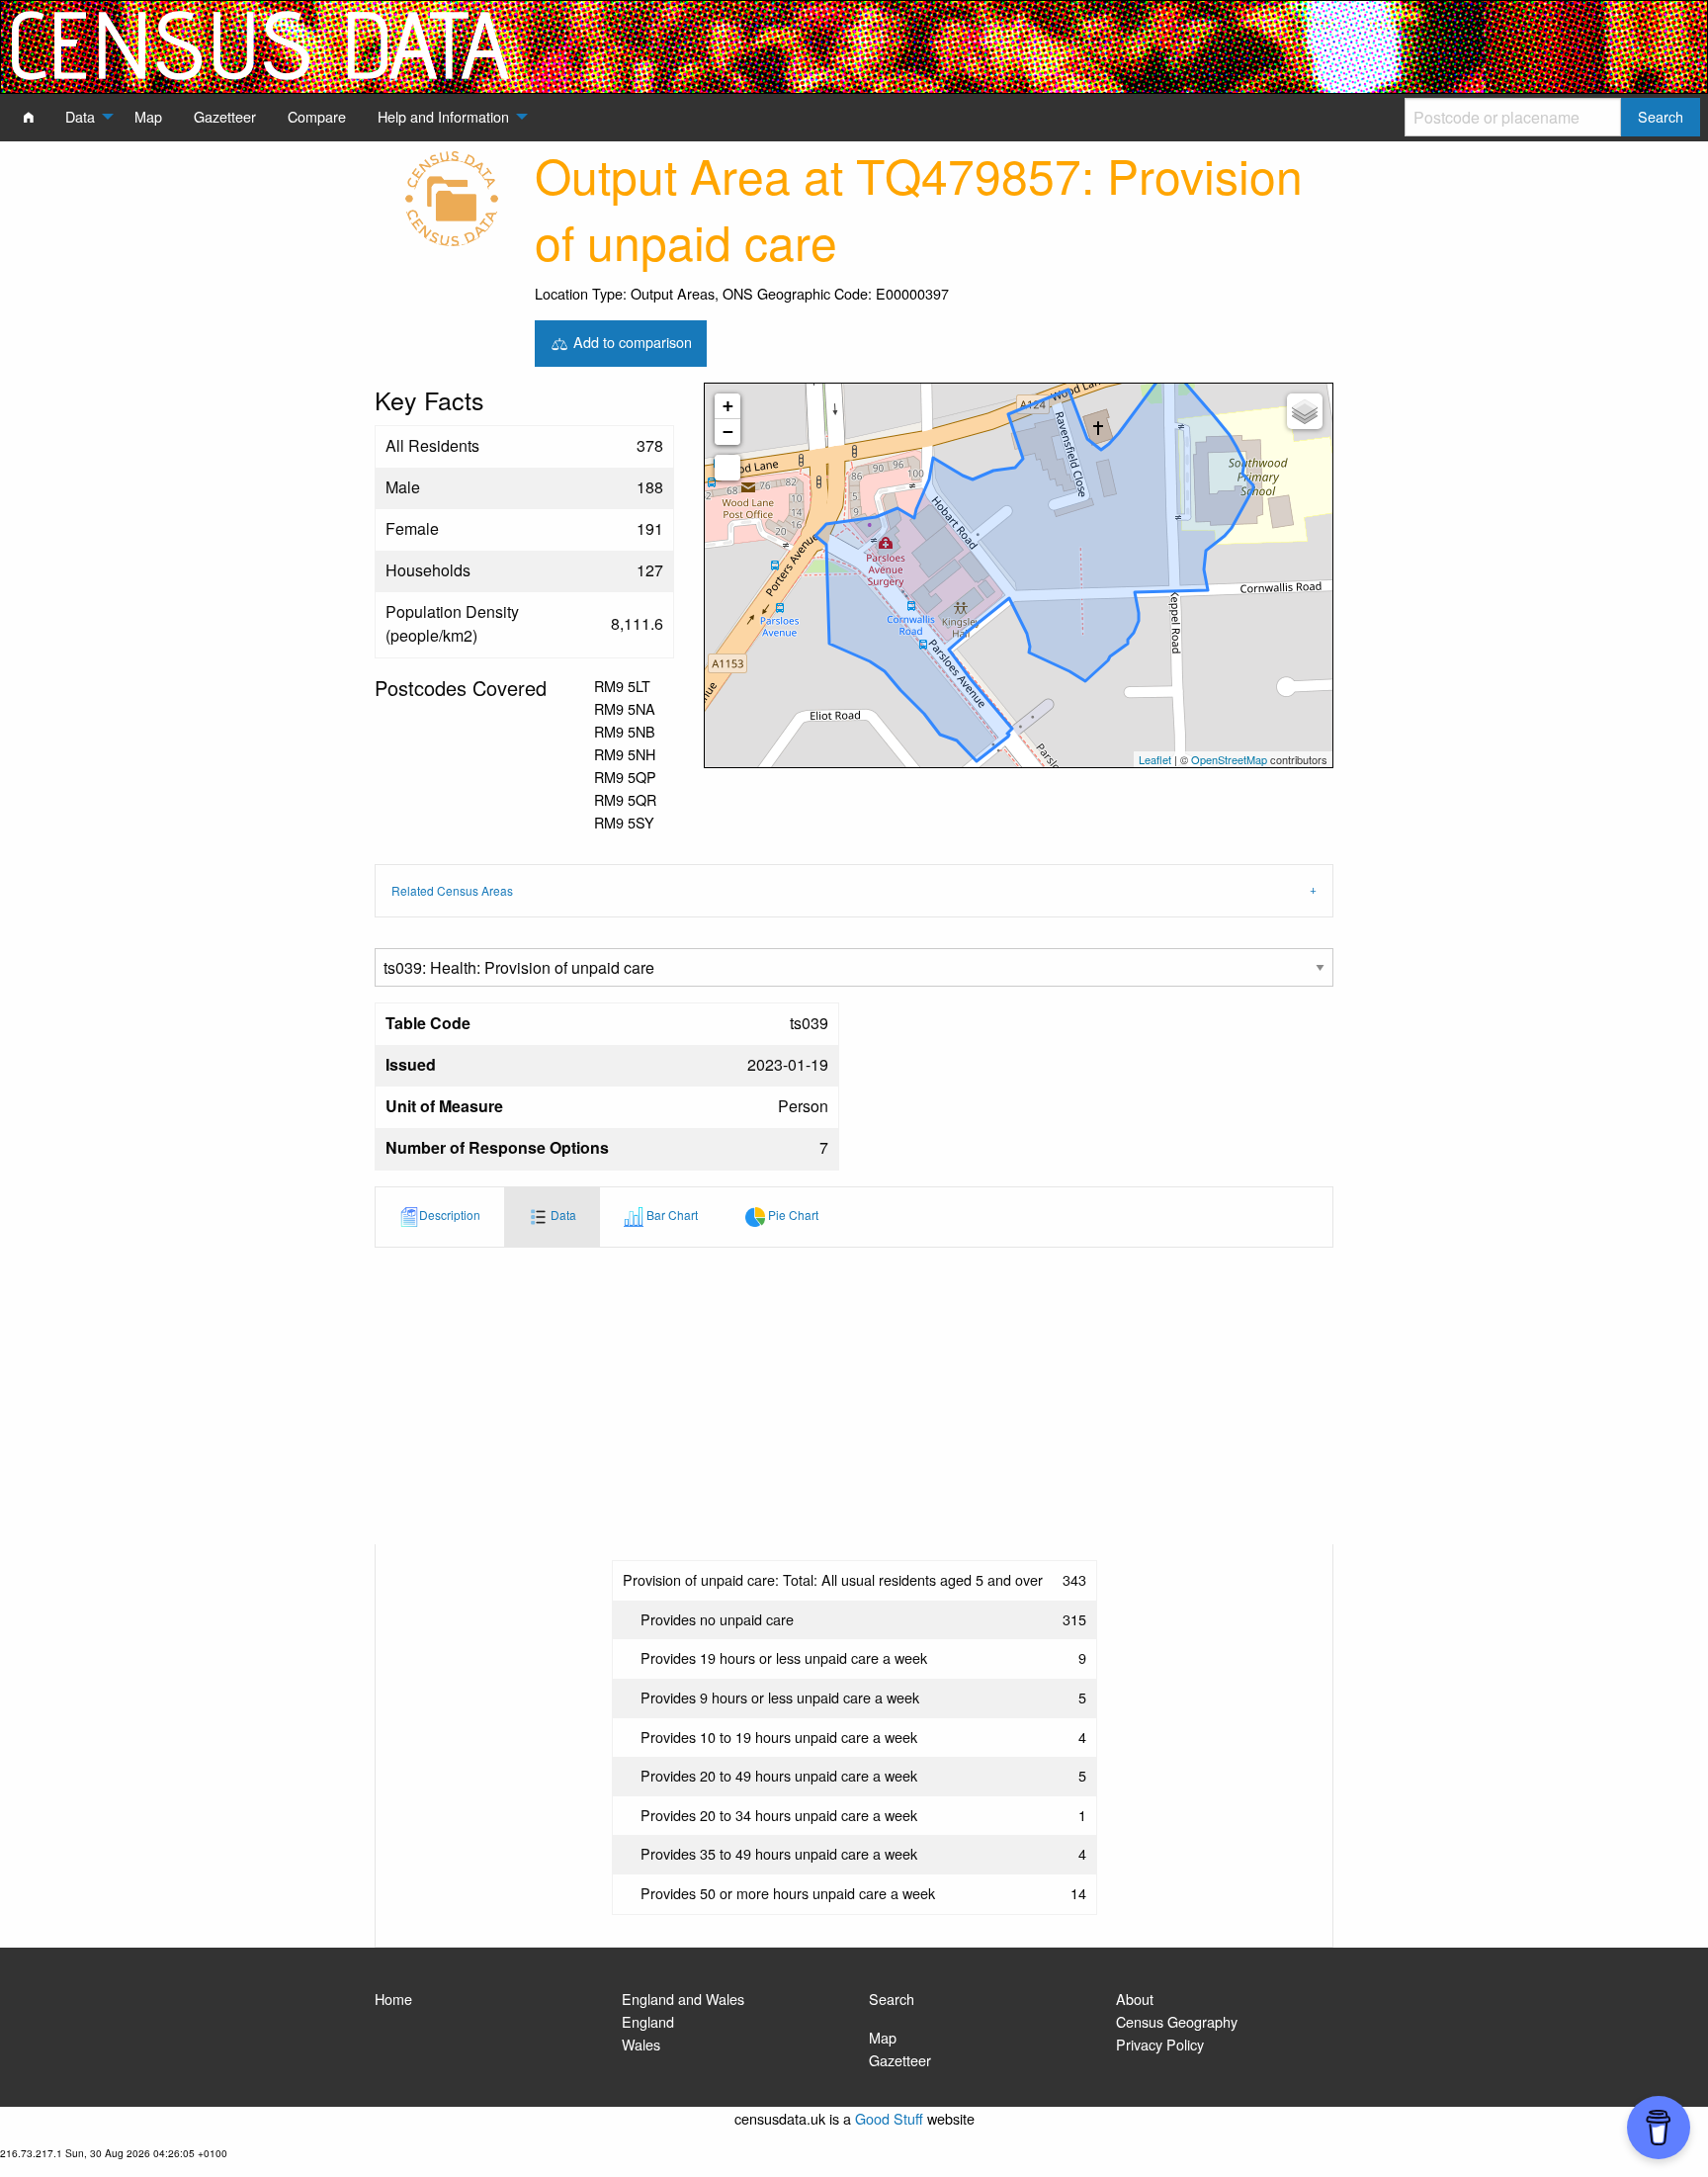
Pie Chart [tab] (792, 1215)
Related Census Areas (452, 890)
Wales (641, 2044)
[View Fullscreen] (727, 468)
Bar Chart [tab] (671, 1215)
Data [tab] (562, 1215)
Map (883, 2037)
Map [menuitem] (148, 116)
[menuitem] (29, 117)
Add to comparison (631, 341)
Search (892, 1999)
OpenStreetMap (1229, 759)
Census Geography (1177, 2021)
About (1135, 1999)
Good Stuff (889, 2118)
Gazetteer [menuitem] (225, 116)
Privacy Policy (1160, 2044)
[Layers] (1305, 411)
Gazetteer (900, 2060)
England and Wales (683, 1999)
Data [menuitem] (80, 116)
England (648, 2021)
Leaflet (1155, 759)
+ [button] (728, 406)
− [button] (728, 432)
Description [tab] (450, 1215)
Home (393, 1999)
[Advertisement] (854, 1396)
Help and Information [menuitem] (443, 116)
